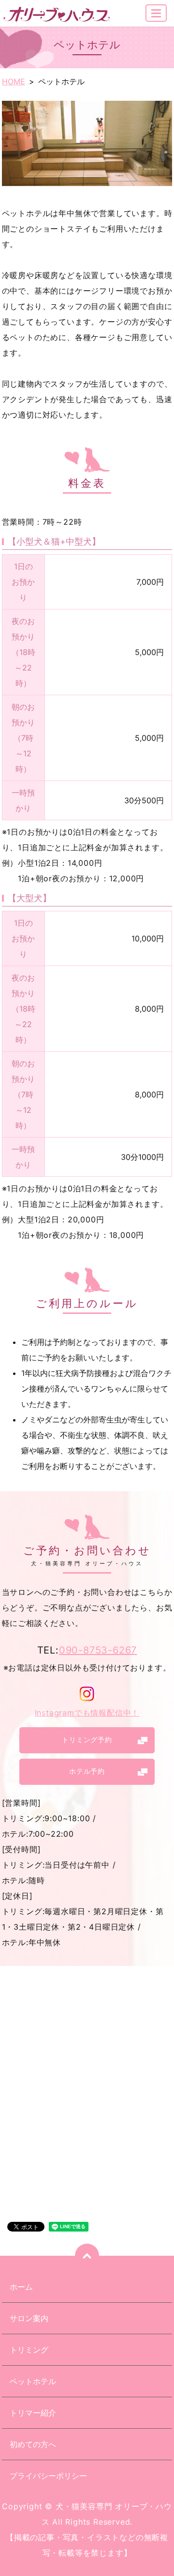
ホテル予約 (87, 1771)
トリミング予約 (87, 1740)
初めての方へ (33, 2444)
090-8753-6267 (98, 1650)
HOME (14, 81)
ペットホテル (33, 2381)
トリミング (29, 2350)
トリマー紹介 (33, 2413)
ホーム (21, 2287)
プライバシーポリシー (48, 2476)
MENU (156, 13)
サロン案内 (29, 2318)
